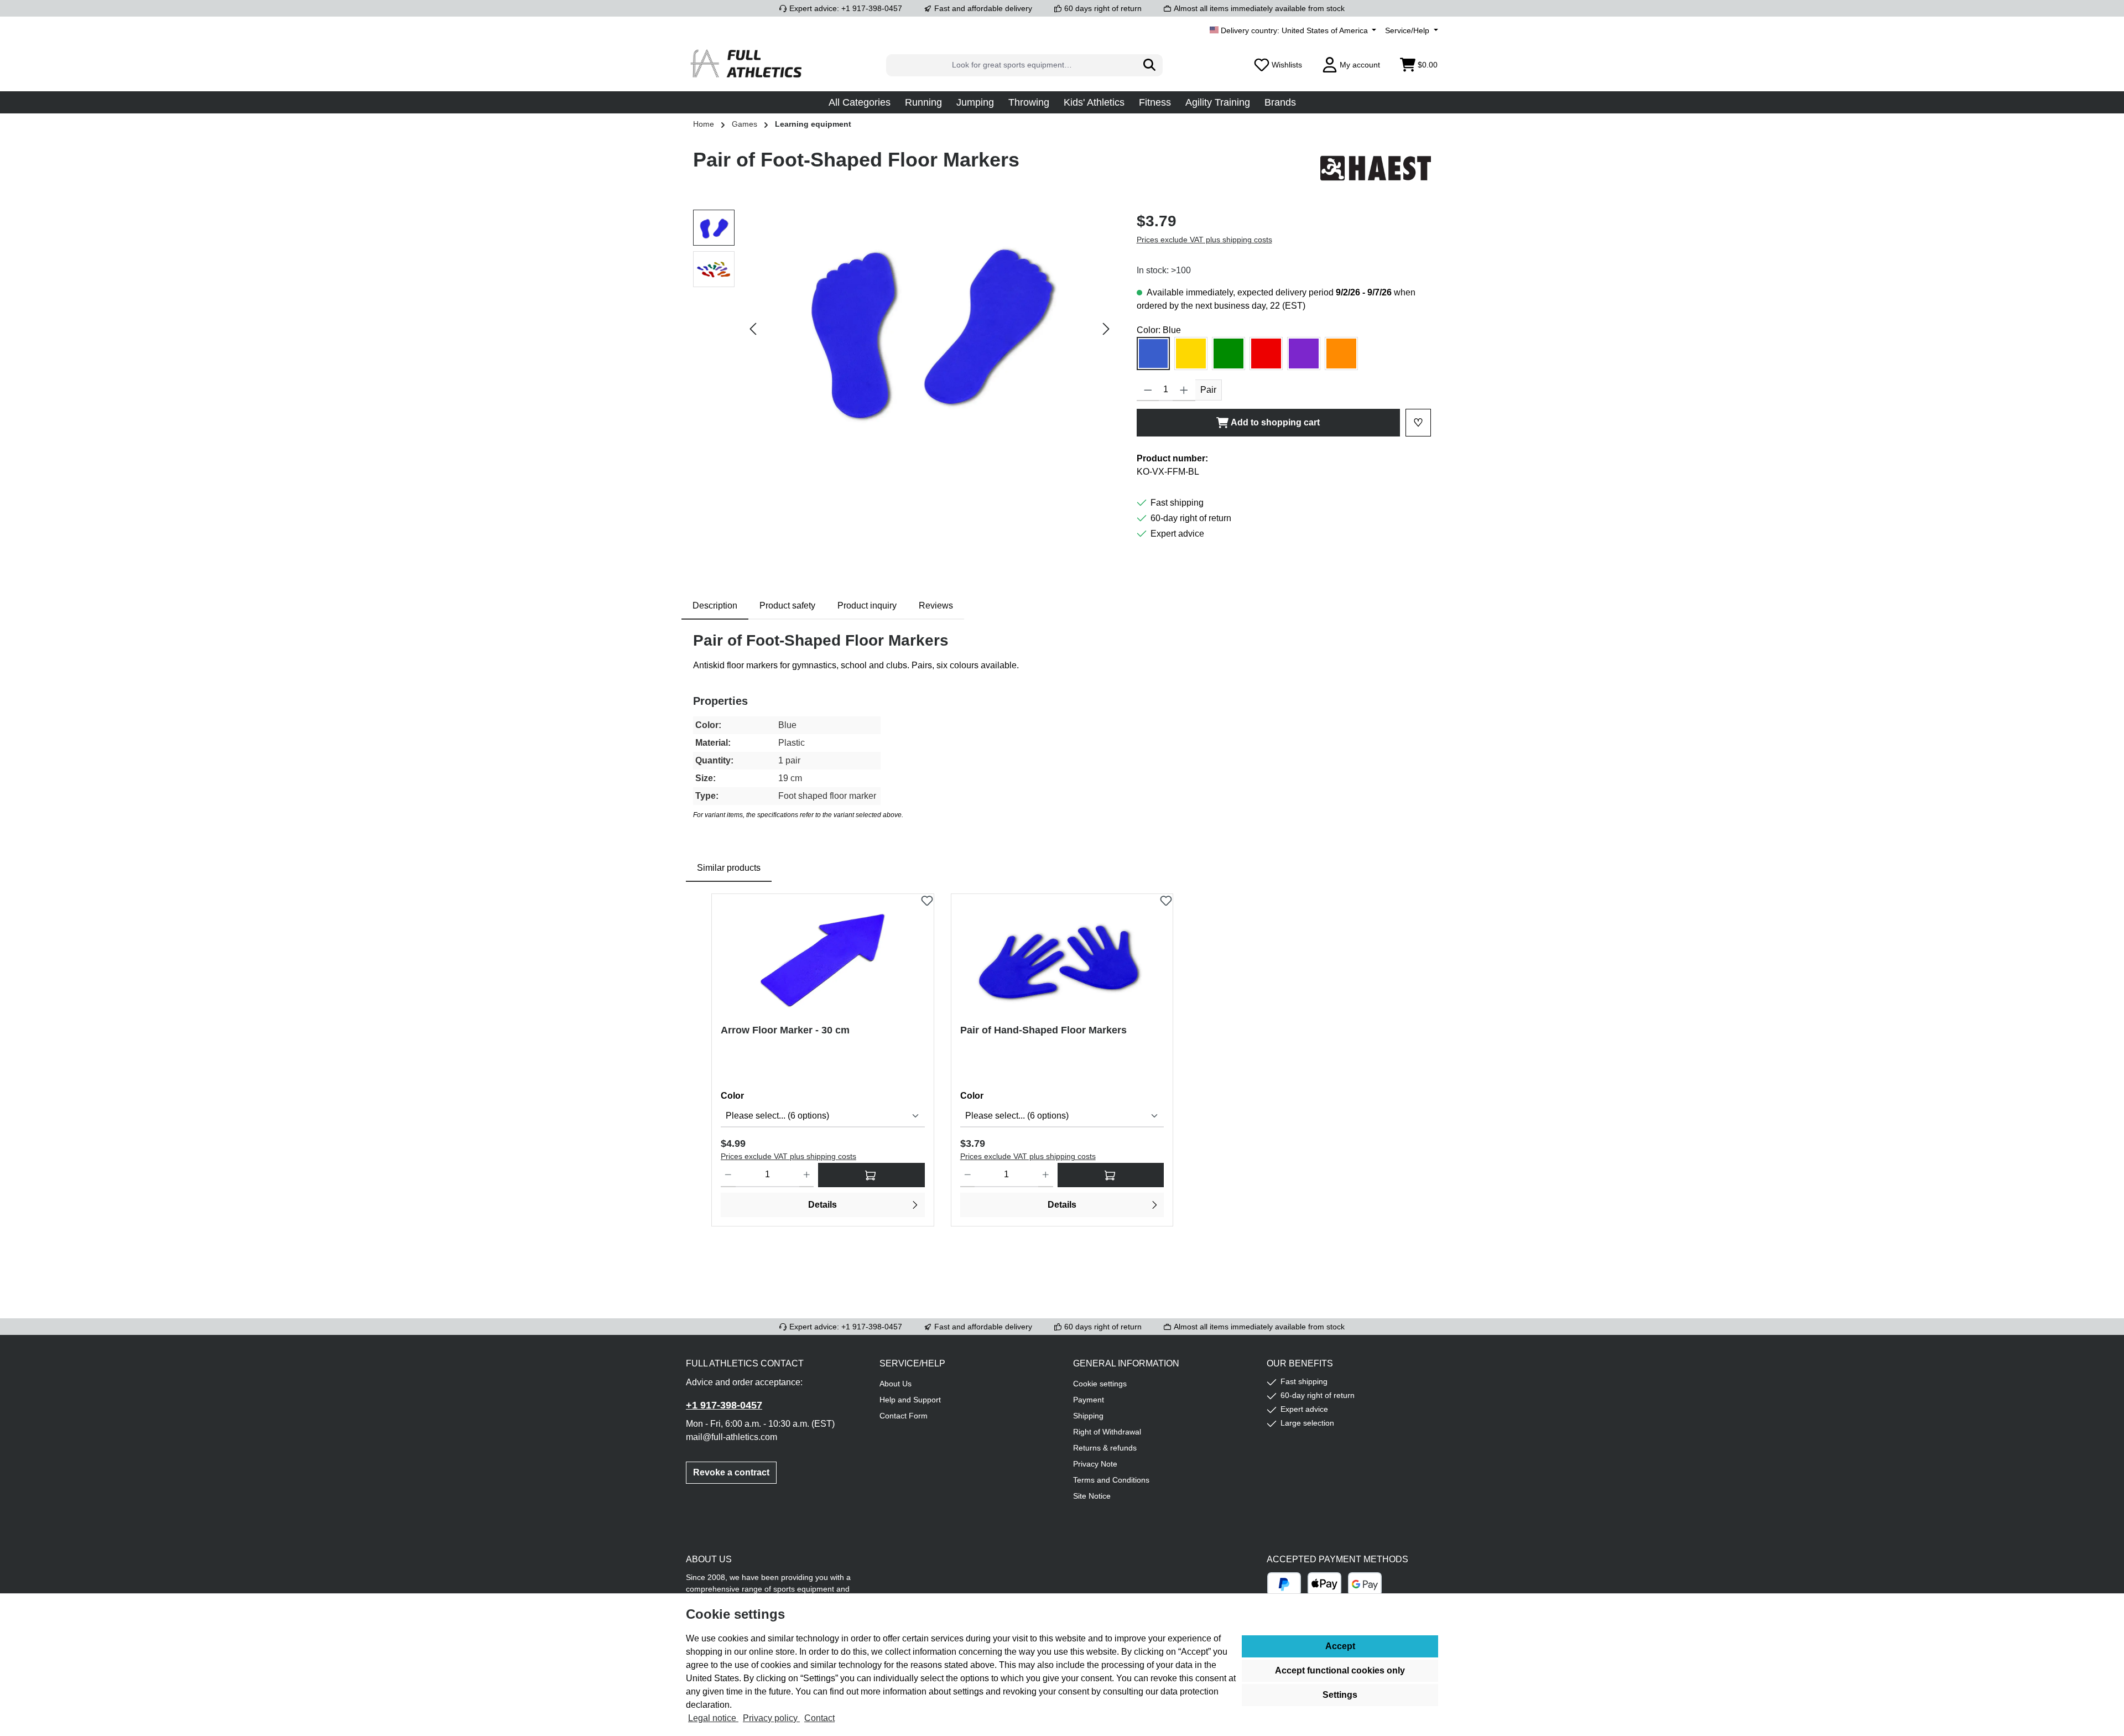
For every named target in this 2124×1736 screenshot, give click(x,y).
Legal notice (713, 1718)
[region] (904, 329)
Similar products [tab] (729, 868)
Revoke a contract (731, 1472)
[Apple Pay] (1324, 1584)
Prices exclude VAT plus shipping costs (1204, 240)
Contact (819, 1718)
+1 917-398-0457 (724, 1405)
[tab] (715, 606)
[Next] (1106, 329)
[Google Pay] (1365, 1584)
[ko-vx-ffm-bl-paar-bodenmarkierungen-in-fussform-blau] (930, 329)
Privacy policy (771, 1718)
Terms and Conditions (1111, 1480)
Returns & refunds (1105, 1448)
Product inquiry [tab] (867, 605)
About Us (896, 1384)
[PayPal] (1284, 1584)
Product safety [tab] (787, 605)
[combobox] (1012, 65)
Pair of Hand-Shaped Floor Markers (1043, 1030)
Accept (1340, 1646)
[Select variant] (871, 1175)
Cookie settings (1100, 1384)
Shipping (1088, 1416)
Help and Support (910, 1400)
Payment (1089, 1400)
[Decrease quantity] (1148, 390)
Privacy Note (1095, 1464)
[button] (860, 102)
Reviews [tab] (936, 605)
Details (822, 1205)
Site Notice (1092, 1496)
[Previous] (754, 329)
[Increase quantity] (1184, 390)
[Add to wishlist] (927, 898)
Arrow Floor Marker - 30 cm (785, 1030)
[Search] (1150, 65)
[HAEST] (1376, 168)
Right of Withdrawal (1107, 1432)
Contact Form (904, 1416)
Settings (1340, 1695)
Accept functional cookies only (1340, 1670)
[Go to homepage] (747, 65)
